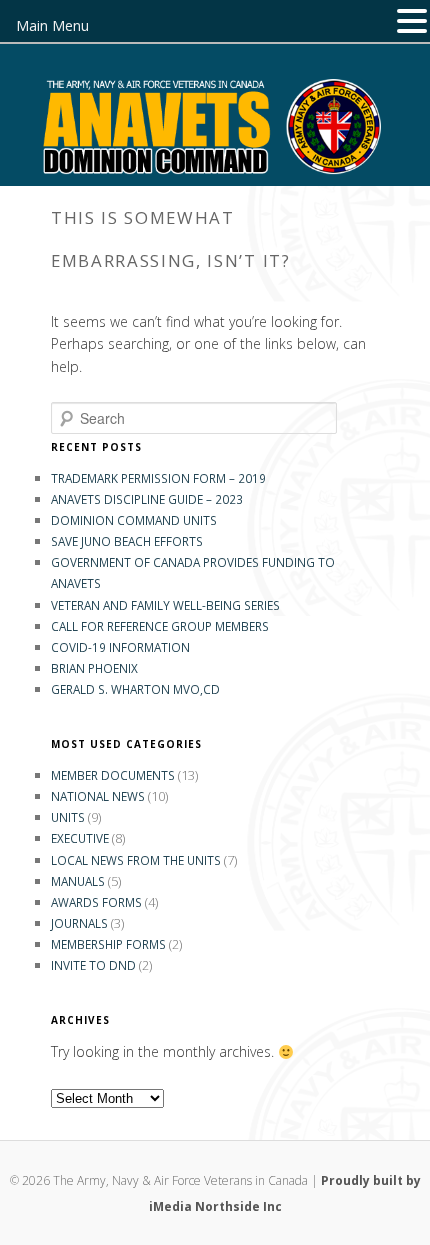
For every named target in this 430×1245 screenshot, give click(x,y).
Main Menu (52, 25)
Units (68, 817)
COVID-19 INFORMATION (120, 647)
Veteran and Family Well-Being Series (165, 605)
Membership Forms (108, 944)
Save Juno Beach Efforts (127, 541)
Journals (79, 923)
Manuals (78, 881)
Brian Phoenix (94, 668)
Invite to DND (93, 965)
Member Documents (113, 775)
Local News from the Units (136, 860)
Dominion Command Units (134, 520)
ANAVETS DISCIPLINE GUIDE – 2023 (147, 499)
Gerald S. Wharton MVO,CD (135, 689)
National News (98, 796)
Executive (80, 838)
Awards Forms (96, 902)
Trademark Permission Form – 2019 (158, 478)
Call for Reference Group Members (160, 626)
